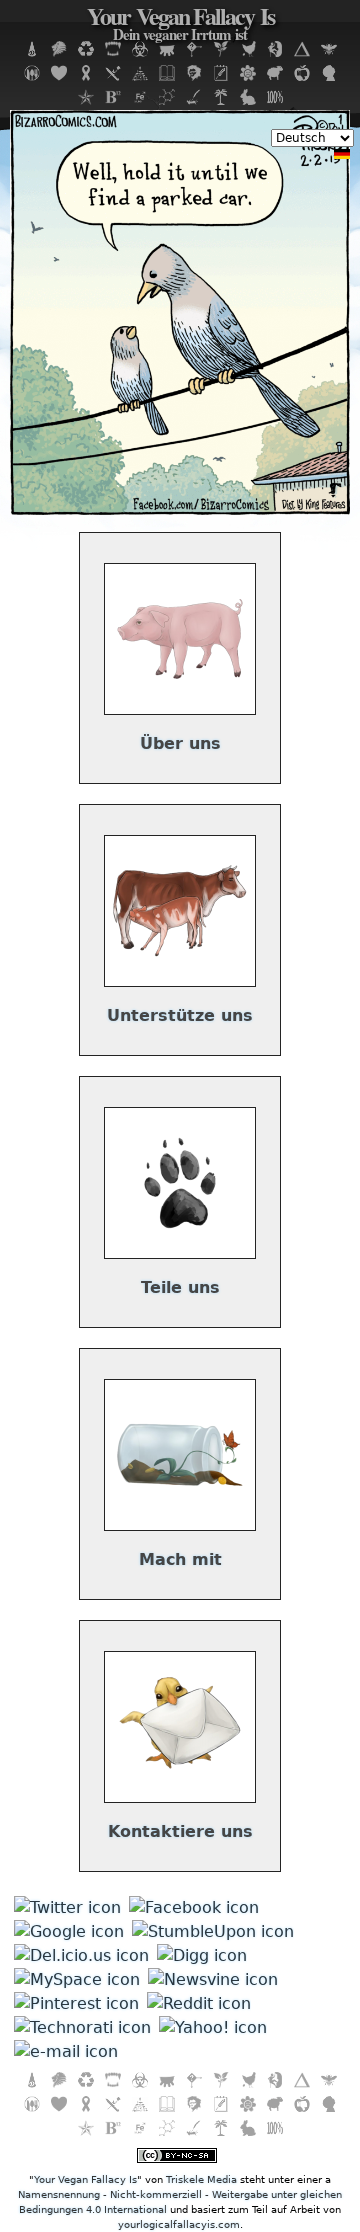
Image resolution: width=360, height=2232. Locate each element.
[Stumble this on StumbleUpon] (213, 1931)
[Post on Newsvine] (213, 1979)
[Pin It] (76, 2003)
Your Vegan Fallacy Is (180, 25)
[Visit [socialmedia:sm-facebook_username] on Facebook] (194, 1907)
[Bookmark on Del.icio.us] (81, 1955)
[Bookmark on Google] (69, 1931)
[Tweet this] (67, 1907)
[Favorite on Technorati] (82, 2027)
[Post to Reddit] (199, 2003)
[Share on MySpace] (77, 1979)
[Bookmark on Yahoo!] (213, 2027)
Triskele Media (201, 2179)
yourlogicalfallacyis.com (179, 2224)
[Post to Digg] (202, 1955)
